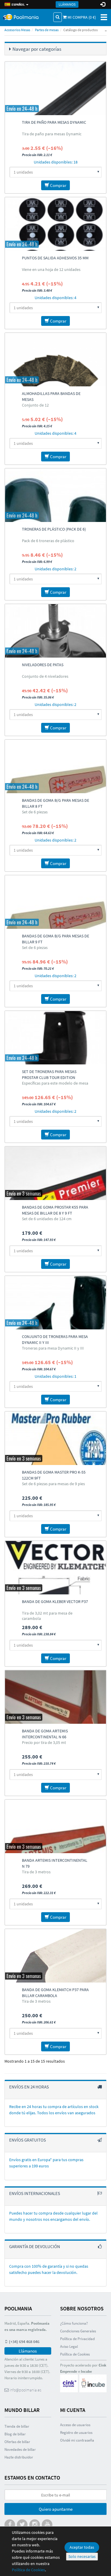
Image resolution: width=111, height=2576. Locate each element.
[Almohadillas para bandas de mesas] (55, 360)
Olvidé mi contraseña (77, 2440)
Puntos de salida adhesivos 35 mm (55, 258)
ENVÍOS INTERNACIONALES (35, 2193)
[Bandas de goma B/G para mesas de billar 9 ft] (55, 902)
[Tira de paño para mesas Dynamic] (55, 88)
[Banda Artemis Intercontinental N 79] (55, 1826)
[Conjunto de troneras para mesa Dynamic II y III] (55, 1303)
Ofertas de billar (17, 2442)
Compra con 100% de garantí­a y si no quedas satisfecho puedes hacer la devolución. (49, 2269)
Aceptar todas (82, 2547)
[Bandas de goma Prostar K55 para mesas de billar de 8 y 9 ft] (55, 1173)
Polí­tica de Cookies (75, 2354)
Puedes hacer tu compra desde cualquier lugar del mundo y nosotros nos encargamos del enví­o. (53, 2216)
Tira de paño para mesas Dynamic (54, 122)
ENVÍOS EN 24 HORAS (29, 2087)
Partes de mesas (47, 30)
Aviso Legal (69, 2346)
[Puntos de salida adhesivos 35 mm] (55, 224)
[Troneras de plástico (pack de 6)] (55, 495)
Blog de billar (15, 2434)
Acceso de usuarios (75, 2425)
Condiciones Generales (78, 2331)
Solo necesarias (82, 2556)
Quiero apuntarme (56, 2509)
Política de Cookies (28, 2570)
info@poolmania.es (25, 2390)
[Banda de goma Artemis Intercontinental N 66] (55, 1697)
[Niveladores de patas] (55, 631)
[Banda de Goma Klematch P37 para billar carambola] (55, 1956)
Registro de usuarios (76, 2433)
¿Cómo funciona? (74, 2323)
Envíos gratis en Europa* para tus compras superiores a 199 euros (46, 2163)
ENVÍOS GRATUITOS (28, 2140)
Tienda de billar (17, 2426)
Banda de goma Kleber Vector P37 (55, 1602)
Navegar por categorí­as (37, 49)
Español (18, 4)
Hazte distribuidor (19, 2457)
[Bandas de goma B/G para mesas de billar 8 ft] (55, 766)
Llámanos (67, 4)
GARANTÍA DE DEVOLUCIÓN (35, 2246)
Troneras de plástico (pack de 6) (54, 529)
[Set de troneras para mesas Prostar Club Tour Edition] (55, 1038)
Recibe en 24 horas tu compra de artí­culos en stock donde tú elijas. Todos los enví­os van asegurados (54, 2110)
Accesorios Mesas (17, 30)
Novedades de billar (20, 2449)
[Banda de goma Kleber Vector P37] (55, 1568)
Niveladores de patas (43, 665)
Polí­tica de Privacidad (77, 2339)
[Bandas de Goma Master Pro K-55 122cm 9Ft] (55, 1438)
